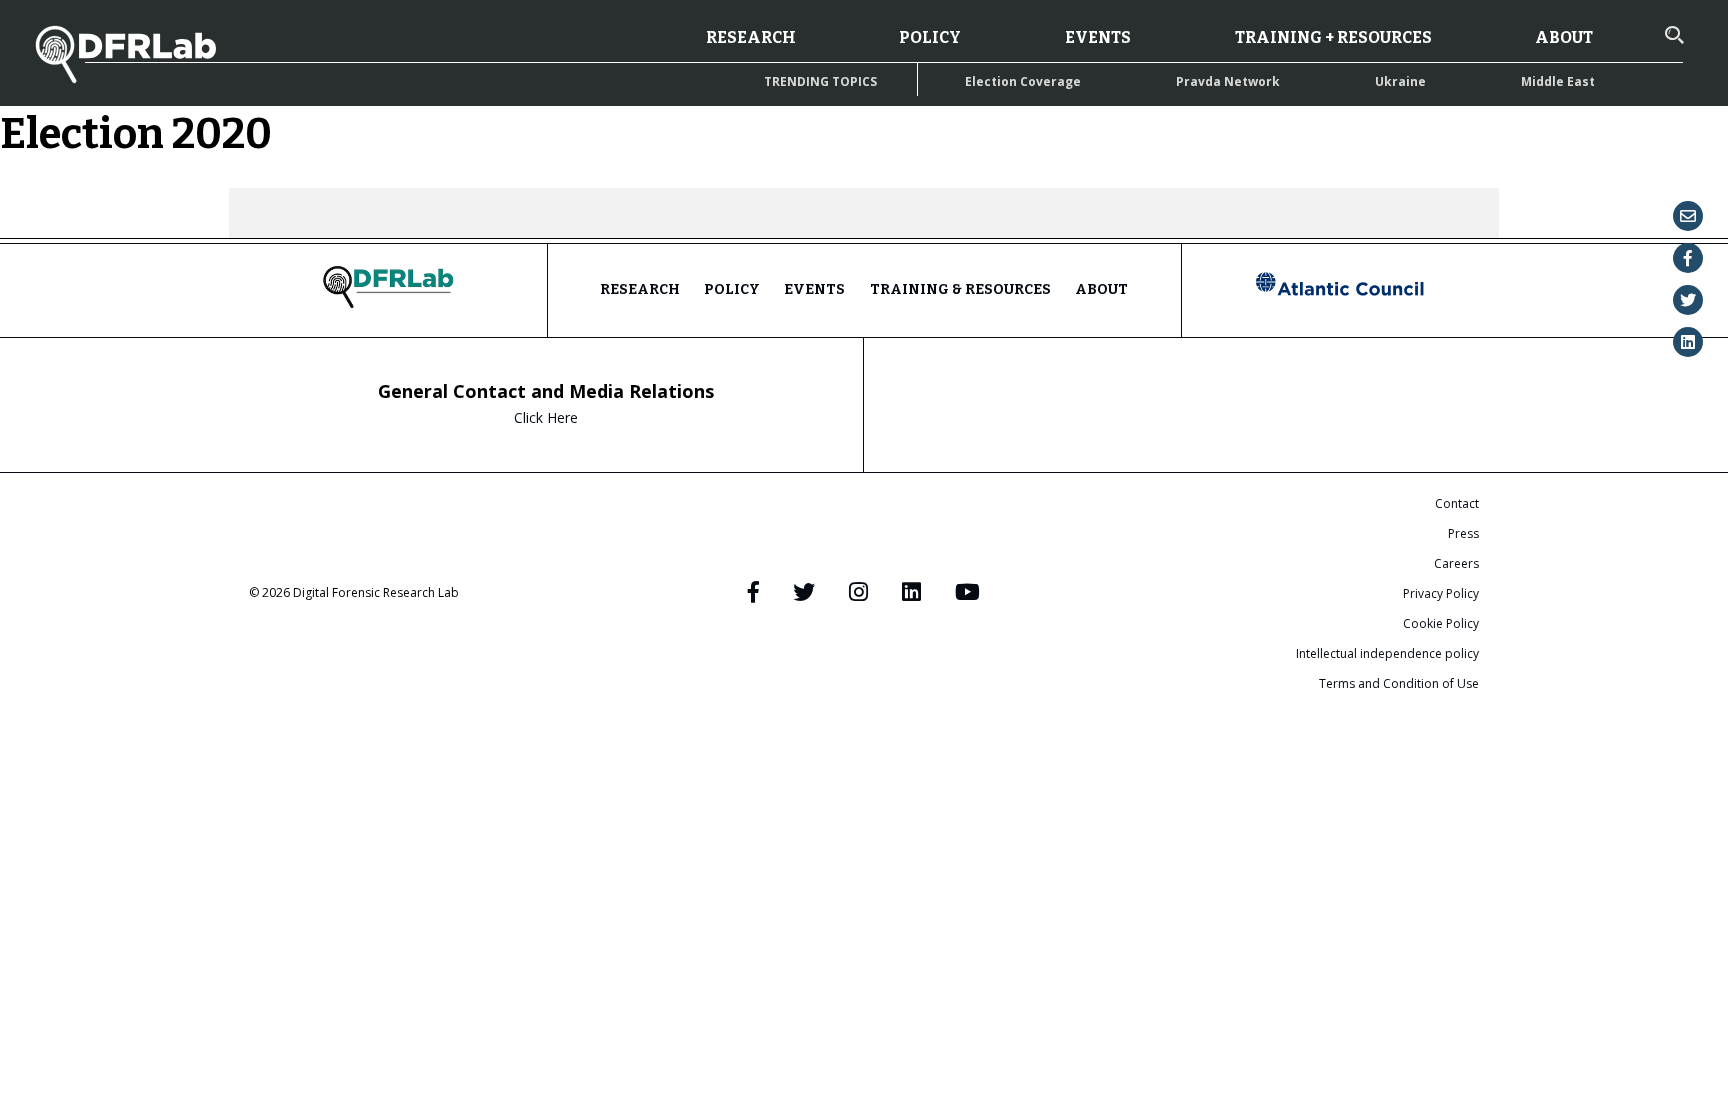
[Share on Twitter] (1688, 300)
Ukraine (1400, 81)
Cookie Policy (1441, 623)
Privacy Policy (1441, 593)
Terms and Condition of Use (1399, 683)
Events (1098, 37)
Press (1463, 533)
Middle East (1558, 81)
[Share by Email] (1688, 216)
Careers (1456, 563)
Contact (1457, 503)
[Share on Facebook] (1688, 258)
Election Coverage (1023, 81)
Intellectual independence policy (1387, 653)
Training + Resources (1333, 37)
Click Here (546, 417)
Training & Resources (960, 289)
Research (751, 37)
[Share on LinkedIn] (1688, 342)
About (1564, 37)
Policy (930, 37)
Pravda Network (1228, 81)
